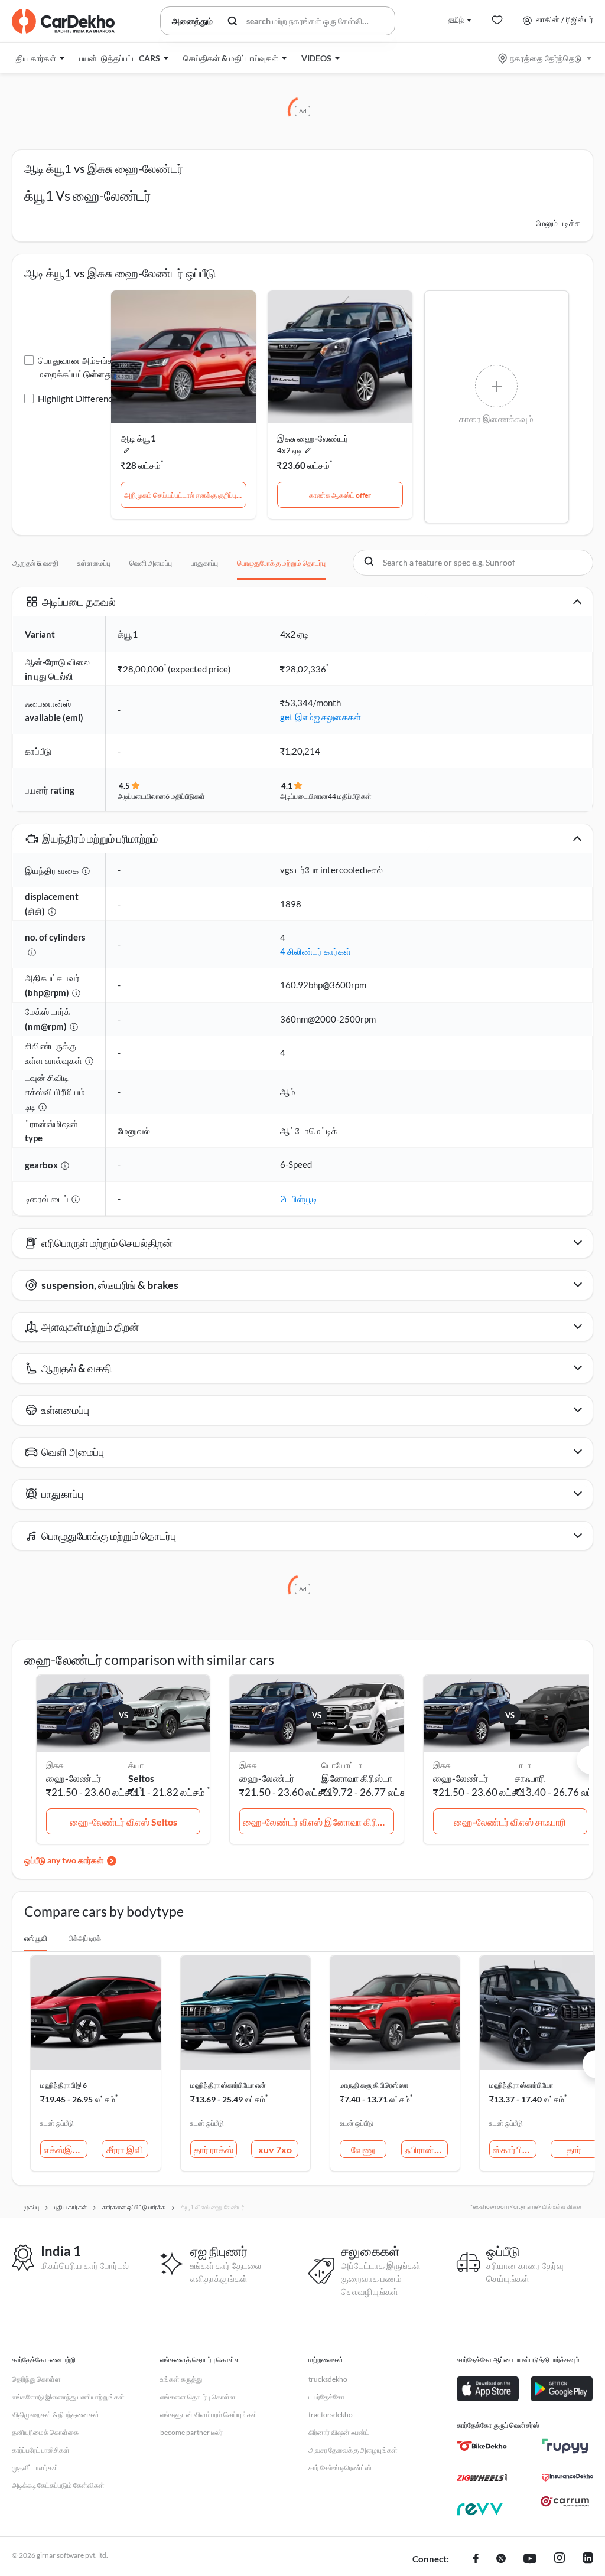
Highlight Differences (79, 399)
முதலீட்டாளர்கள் (35, 2468)
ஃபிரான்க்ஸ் (427, 2149)
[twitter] (501, 2559)
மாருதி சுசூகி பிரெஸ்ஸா (374, 2085)
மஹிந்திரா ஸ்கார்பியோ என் (228, 2085)
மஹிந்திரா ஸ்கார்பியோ (521, 2085)
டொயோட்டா (342, 1765)
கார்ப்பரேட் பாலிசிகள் (41, 2450)
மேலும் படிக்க (558, 223)
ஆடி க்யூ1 (138, 438)
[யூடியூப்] (530, 2559)
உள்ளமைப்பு (94, 563)
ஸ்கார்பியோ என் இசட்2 (515, 2149)
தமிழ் (456, 19)
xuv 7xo (275, 2149)
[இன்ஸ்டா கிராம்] (560, 2559)
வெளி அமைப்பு (151, 563)
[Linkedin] (588, 2559)
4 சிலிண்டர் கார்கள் (315, 951)
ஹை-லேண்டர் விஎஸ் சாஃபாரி (510, 1822)
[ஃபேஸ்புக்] (476, 2559)
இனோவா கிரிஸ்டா (357, 1778)
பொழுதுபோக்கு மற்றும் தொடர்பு (281, 563)
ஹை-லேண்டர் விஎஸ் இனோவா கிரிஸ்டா (318, 1822)
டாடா (523, 1765)
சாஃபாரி (530, 1778)
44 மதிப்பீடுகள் (350, 796)
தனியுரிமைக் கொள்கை (45, 2432)
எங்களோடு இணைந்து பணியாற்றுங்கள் (68, 2397)
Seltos (141, 1778)
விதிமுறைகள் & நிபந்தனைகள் (56, 2415)
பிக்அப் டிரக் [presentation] (85, 1938)
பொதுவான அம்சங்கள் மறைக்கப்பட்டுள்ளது (79, 367)
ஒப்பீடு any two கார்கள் (64, 1860)
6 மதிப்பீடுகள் (185, 796)
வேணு (363, 2149)
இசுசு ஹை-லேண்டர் (313, 438)
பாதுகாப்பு (204, 563)
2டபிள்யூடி (299, 1199)
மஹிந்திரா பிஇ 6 (64, 2085)
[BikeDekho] (482, 2446)
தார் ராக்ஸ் (214, 2149)
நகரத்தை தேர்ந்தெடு (546, 58)
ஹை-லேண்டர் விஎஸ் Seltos (123, 1822)
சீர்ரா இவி (125, 2149)
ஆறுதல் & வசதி (35, 563)
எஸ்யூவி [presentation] (36, 1938)
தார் (574, 2149)
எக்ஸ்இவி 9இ (66, 2149)
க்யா (136, 1765)
